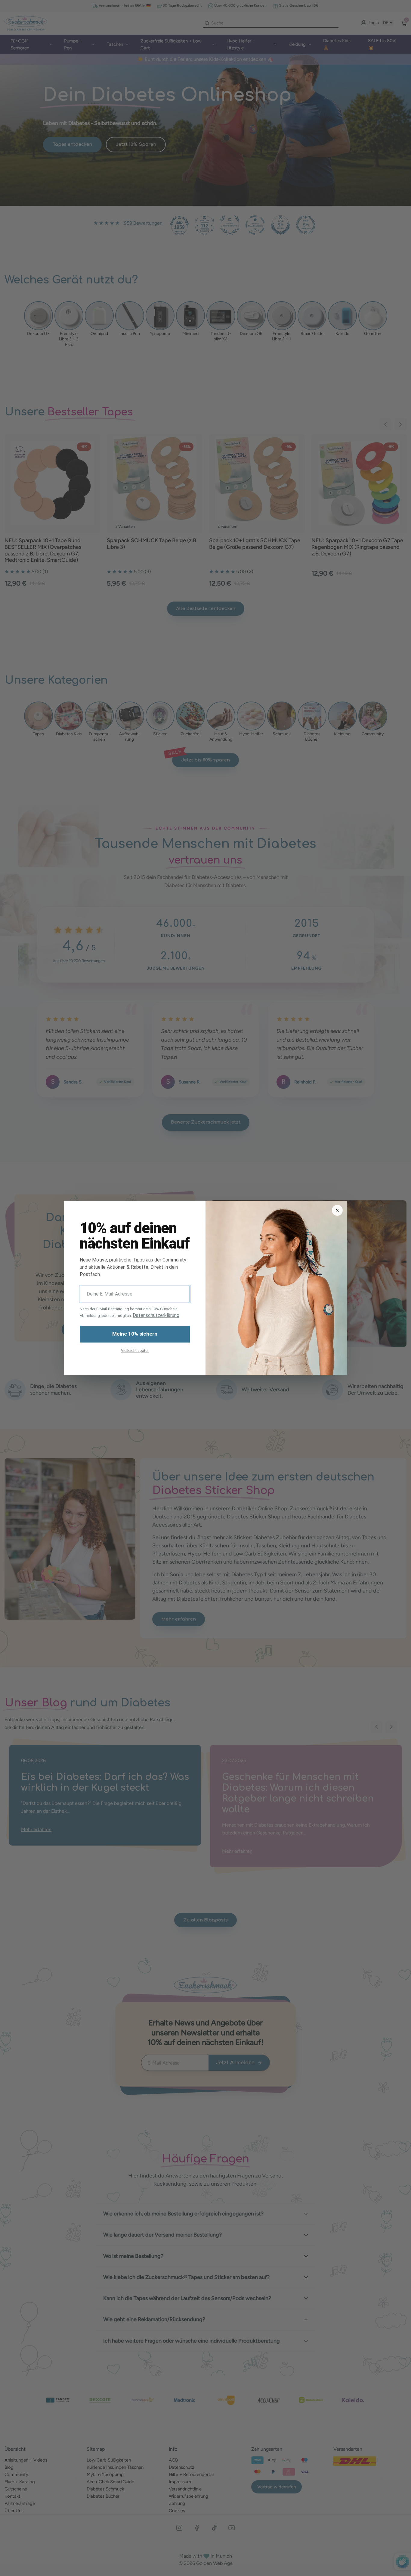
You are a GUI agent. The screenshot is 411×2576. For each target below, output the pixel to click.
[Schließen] (337, 1210)
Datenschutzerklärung (156, 1315)
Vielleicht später (135, 1351)
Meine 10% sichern (135, 1334)
